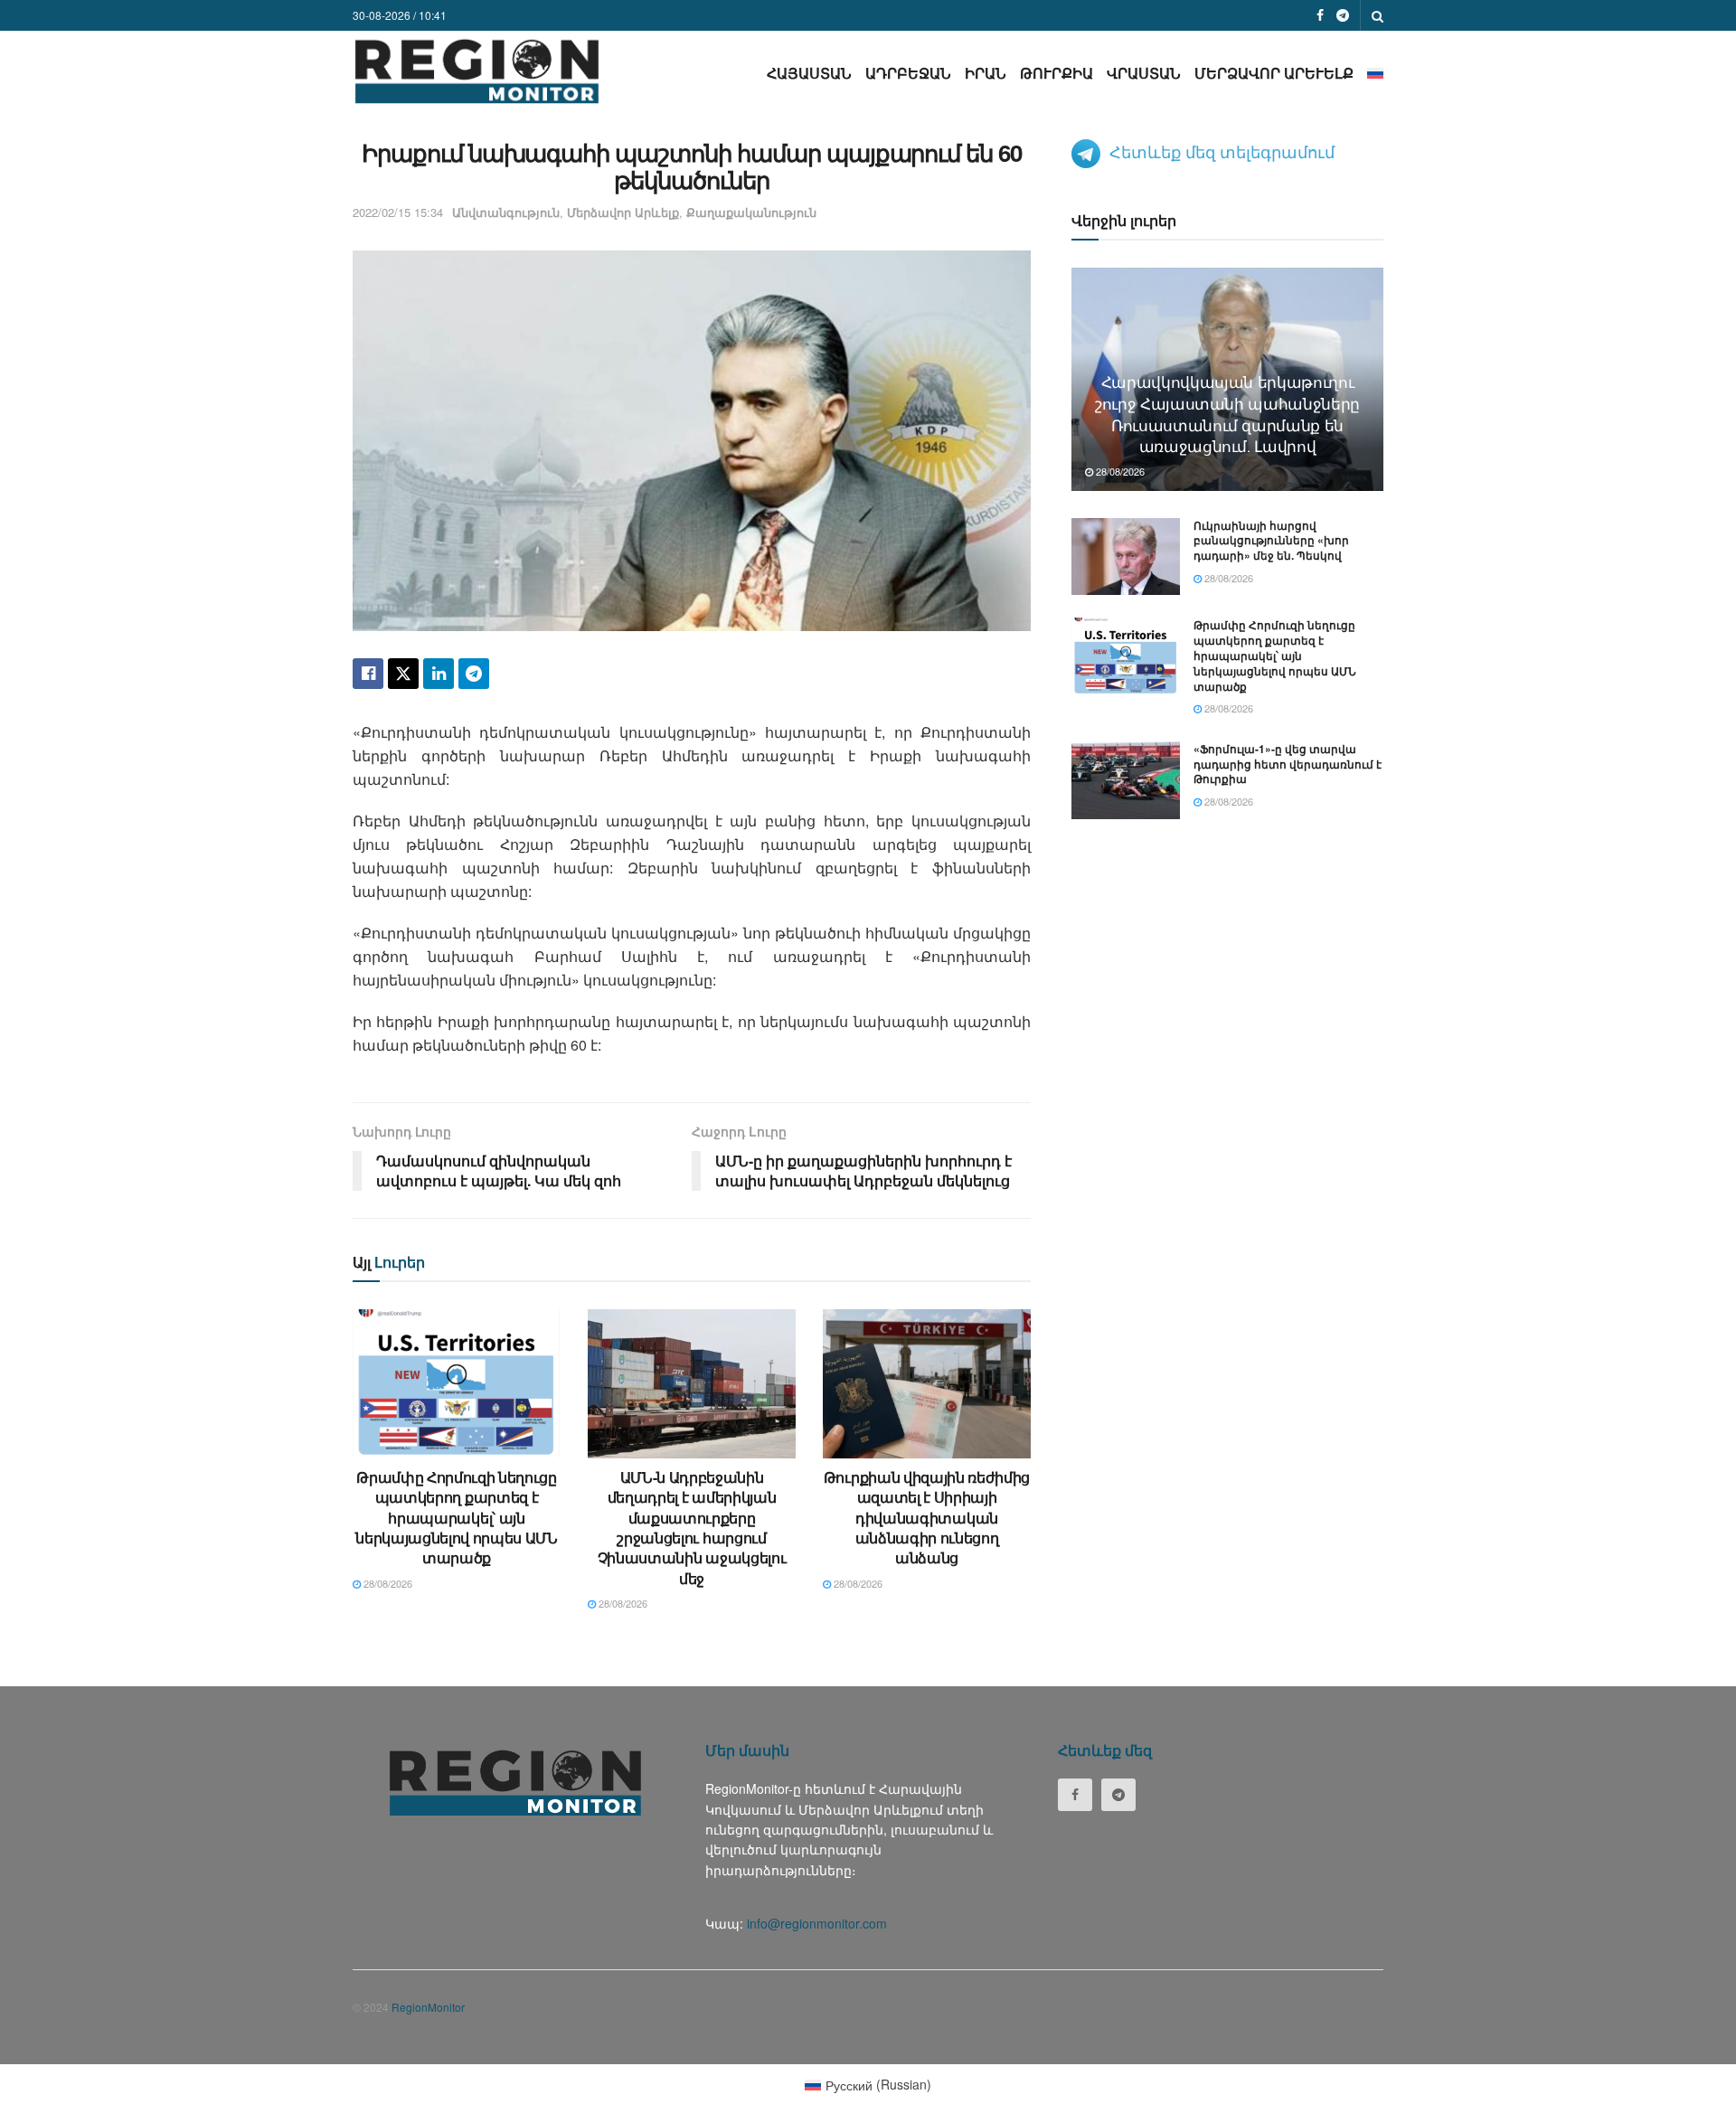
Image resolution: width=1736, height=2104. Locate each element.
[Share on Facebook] (368, 674)
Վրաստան (1144, 73)
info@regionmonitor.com (817, 1923)
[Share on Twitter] (403, 674)
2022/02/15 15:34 (398, 212)
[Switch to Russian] (1375, 73)
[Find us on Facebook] (1320, 15)
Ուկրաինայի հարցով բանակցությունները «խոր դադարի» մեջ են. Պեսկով (1271, 541)
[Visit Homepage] (477, 71)
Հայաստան (809, 73)
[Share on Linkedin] (439, 674)
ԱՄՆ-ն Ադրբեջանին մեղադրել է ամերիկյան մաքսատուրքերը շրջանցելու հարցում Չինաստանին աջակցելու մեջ (692, 1528)
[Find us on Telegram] (1343, 15)
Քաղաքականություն (751, 212)
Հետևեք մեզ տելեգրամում (1222, 151)
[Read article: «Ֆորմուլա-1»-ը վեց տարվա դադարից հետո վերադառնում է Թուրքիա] (1126, 780)
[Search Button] (1377, 15)
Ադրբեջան (908, 73)
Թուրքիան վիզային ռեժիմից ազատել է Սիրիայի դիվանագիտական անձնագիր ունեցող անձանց (927, 1518)
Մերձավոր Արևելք (1274, 73)
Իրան (986, 73)
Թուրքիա (1057, 73)
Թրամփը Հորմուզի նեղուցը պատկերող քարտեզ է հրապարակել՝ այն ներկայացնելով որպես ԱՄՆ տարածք (457, 1518)
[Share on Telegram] (474, 674)
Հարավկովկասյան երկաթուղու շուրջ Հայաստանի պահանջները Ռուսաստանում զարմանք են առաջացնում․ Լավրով (1227, 413)
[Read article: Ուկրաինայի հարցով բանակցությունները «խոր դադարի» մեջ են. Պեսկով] (1126, 557)
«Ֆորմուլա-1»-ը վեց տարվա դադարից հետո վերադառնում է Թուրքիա (1288, 764)
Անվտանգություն (506, 212)
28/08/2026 (387, 1583)
